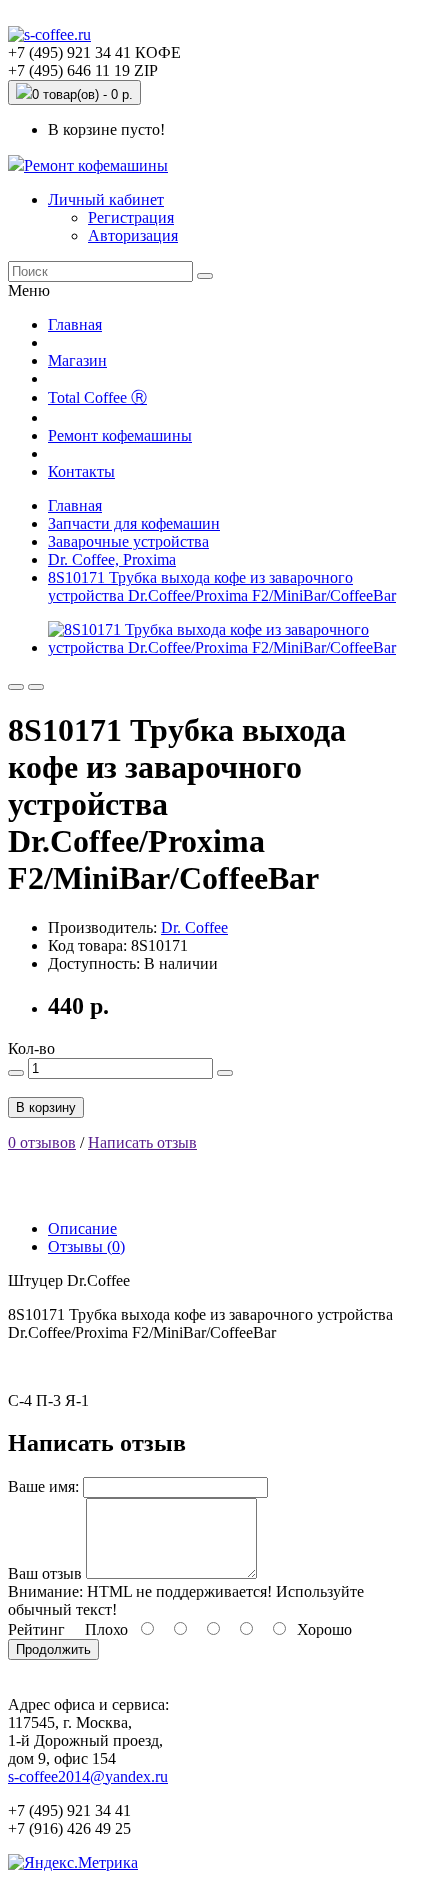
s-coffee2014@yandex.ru (88, 1776)
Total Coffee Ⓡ (97, 397)
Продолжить (53, 1649)
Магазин (77, 360)
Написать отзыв (142, 1142)
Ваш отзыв (45, 1573)
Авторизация (133, 235)
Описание (82, 1228)
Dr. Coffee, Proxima (112, 559)
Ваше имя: (43, 1486)
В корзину (46, 1107)
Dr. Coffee (194, 927)
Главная (75, 324)
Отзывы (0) (86, 1246)
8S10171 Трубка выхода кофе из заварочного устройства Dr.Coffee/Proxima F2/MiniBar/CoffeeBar (222, 586)
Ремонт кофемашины (96, 165)
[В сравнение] (36, 687)
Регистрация (131, 217)
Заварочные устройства (128, 541)
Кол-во (31, 1048)
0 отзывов (42, 1142)
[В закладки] (16, 687)
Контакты (81, 471)
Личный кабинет (106, 199)
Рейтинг (36, 1629)
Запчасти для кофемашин (134, 523)
